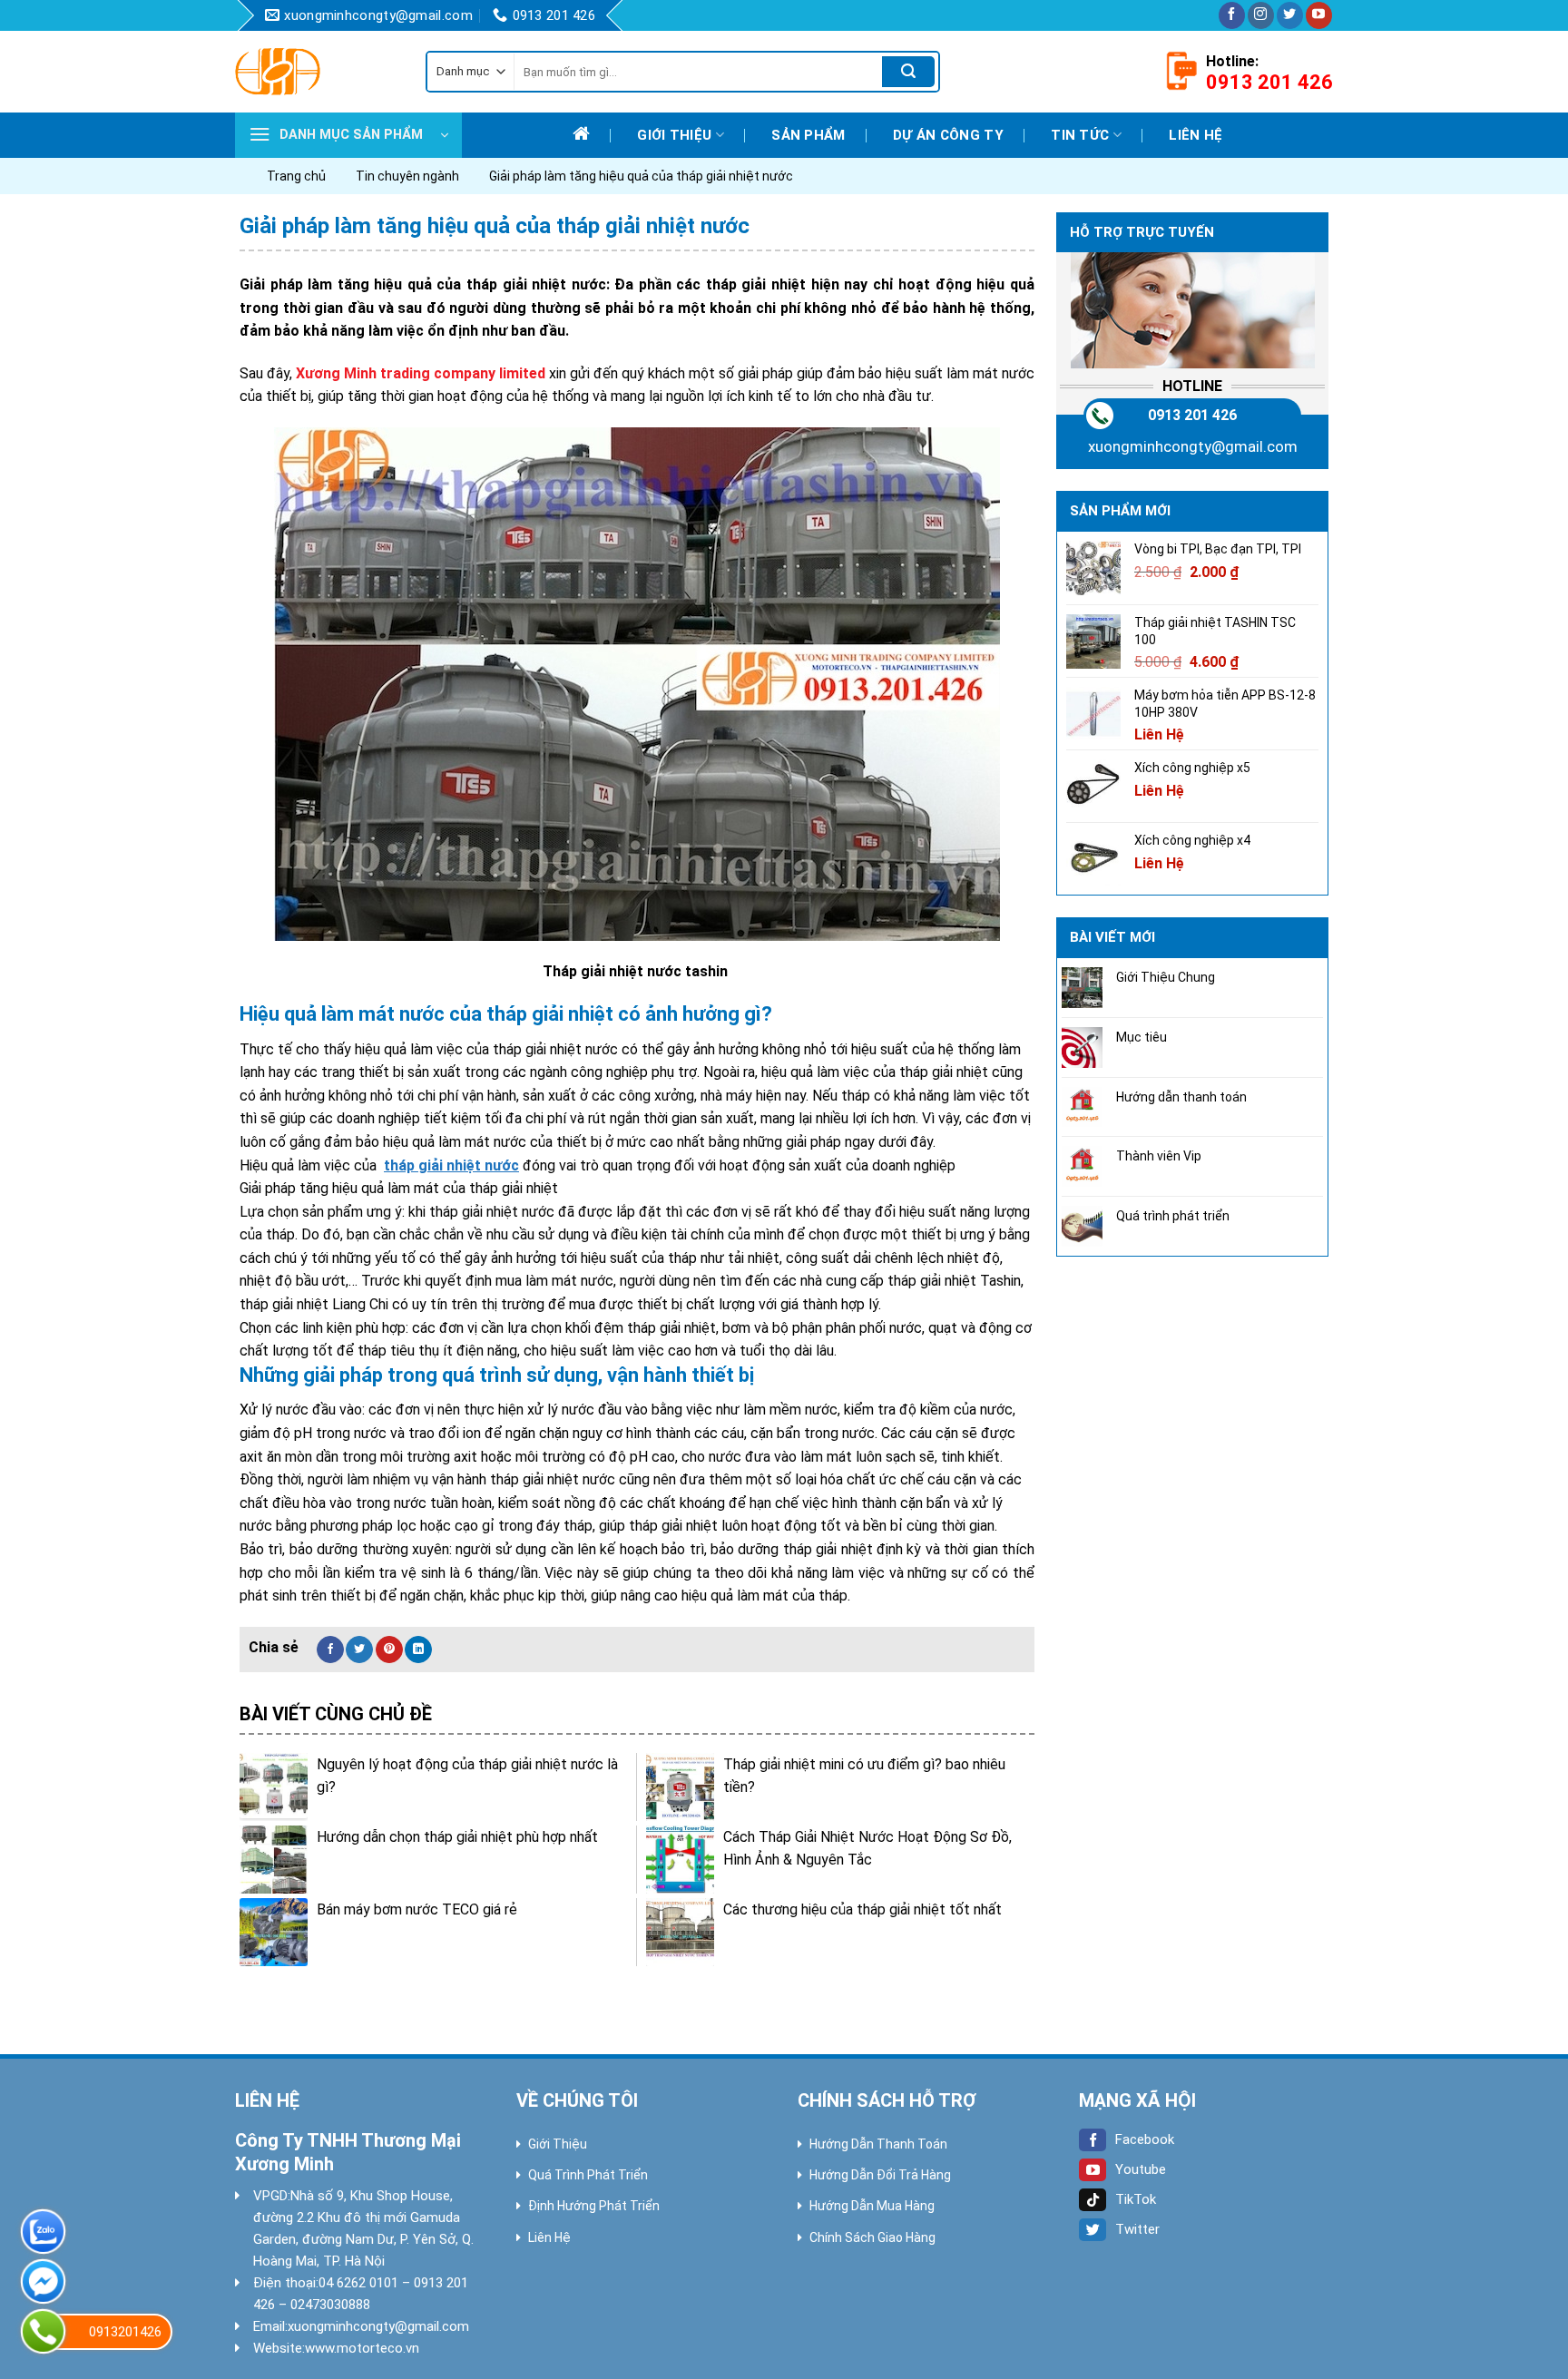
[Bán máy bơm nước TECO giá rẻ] (274, 1932)
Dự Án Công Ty (948, 135)
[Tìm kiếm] (908, 72)
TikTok (1136, 2199)
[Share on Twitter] (359, 1650)
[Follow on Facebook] (1232, 15)
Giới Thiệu (558, 2144)
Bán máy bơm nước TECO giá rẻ (417, 1909)
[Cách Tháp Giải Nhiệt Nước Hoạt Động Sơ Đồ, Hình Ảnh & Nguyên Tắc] (680, 1860)
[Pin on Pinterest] (389, 1650)
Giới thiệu (674, 135)
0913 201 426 (1192, 415)
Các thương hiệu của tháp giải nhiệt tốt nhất (862, 1909)
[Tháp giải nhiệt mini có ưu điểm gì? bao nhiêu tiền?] (680, 1787)
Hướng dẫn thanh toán (1181, 1097)
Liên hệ (1196, 135)
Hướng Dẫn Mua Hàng (872, 2206)
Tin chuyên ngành (407, 176)
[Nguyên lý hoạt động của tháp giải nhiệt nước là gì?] (274, 1787)
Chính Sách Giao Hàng (872, 2237)
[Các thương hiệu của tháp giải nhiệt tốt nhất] (680, 1932)
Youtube (1141, 2169)
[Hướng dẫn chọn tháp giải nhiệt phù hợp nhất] (274, 1860)
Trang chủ (296, 176)
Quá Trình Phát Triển (588, 2175)
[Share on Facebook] (330, 1650)
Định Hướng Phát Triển (594, 2206)
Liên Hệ (549, 2237)
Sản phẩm (808, 135)
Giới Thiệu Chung (1166, 977)
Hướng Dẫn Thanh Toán (878, 2144)
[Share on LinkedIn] (418, 1650)
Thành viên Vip (1159, 1156)
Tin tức (1080, 135)
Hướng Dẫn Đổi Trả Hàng (880, 2175)
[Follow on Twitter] (1290, 15)
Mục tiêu (1142, 1037)
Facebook (1145, 2139)
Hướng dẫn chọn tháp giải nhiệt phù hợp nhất (457, 1837)
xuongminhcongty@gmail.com (1193, 446)
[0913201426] (43, 2331)
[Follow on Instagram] (1261, 15)
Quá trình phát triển (1173, 1216)
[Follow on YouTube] (1319, 15)
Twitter (1137, 2229)
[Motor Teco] (317, 72)
